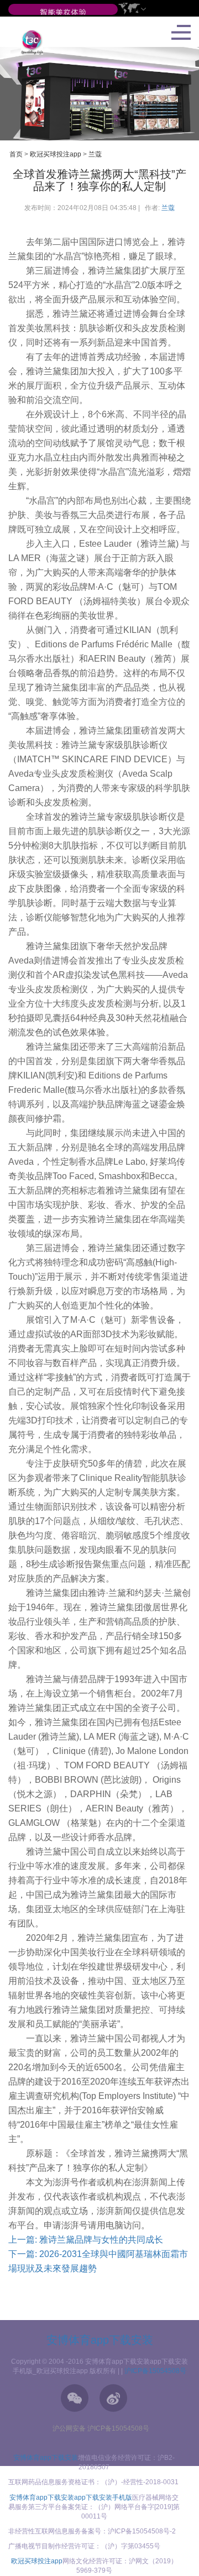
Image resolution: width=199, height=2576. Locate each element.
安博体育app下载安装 (100, 2340)
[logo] (28, 42)
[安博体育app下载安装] (63, 13)
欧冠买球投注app (56, 154)
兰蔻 (95, 154)
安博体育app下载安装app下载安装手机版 (71, 2498)
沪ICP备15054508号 (155, 2371)
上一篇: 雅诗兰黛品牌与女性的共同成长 (86, 2240)
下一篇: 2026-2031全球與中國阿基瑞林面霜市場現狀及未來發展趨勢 (98, 2261)
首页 (16, 154)
